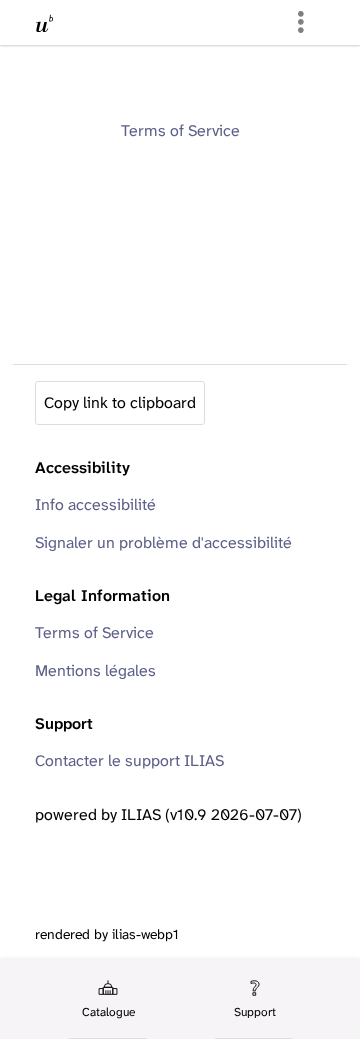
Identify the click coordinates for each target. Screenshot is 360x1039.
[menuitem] (107, 999)
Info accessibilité (95, 504)
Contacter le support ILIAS (129, 760)
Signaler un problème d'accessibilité (163, 542)
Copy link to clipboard (120, 402)
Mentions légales (95, 670)
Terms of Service (180, 130)
